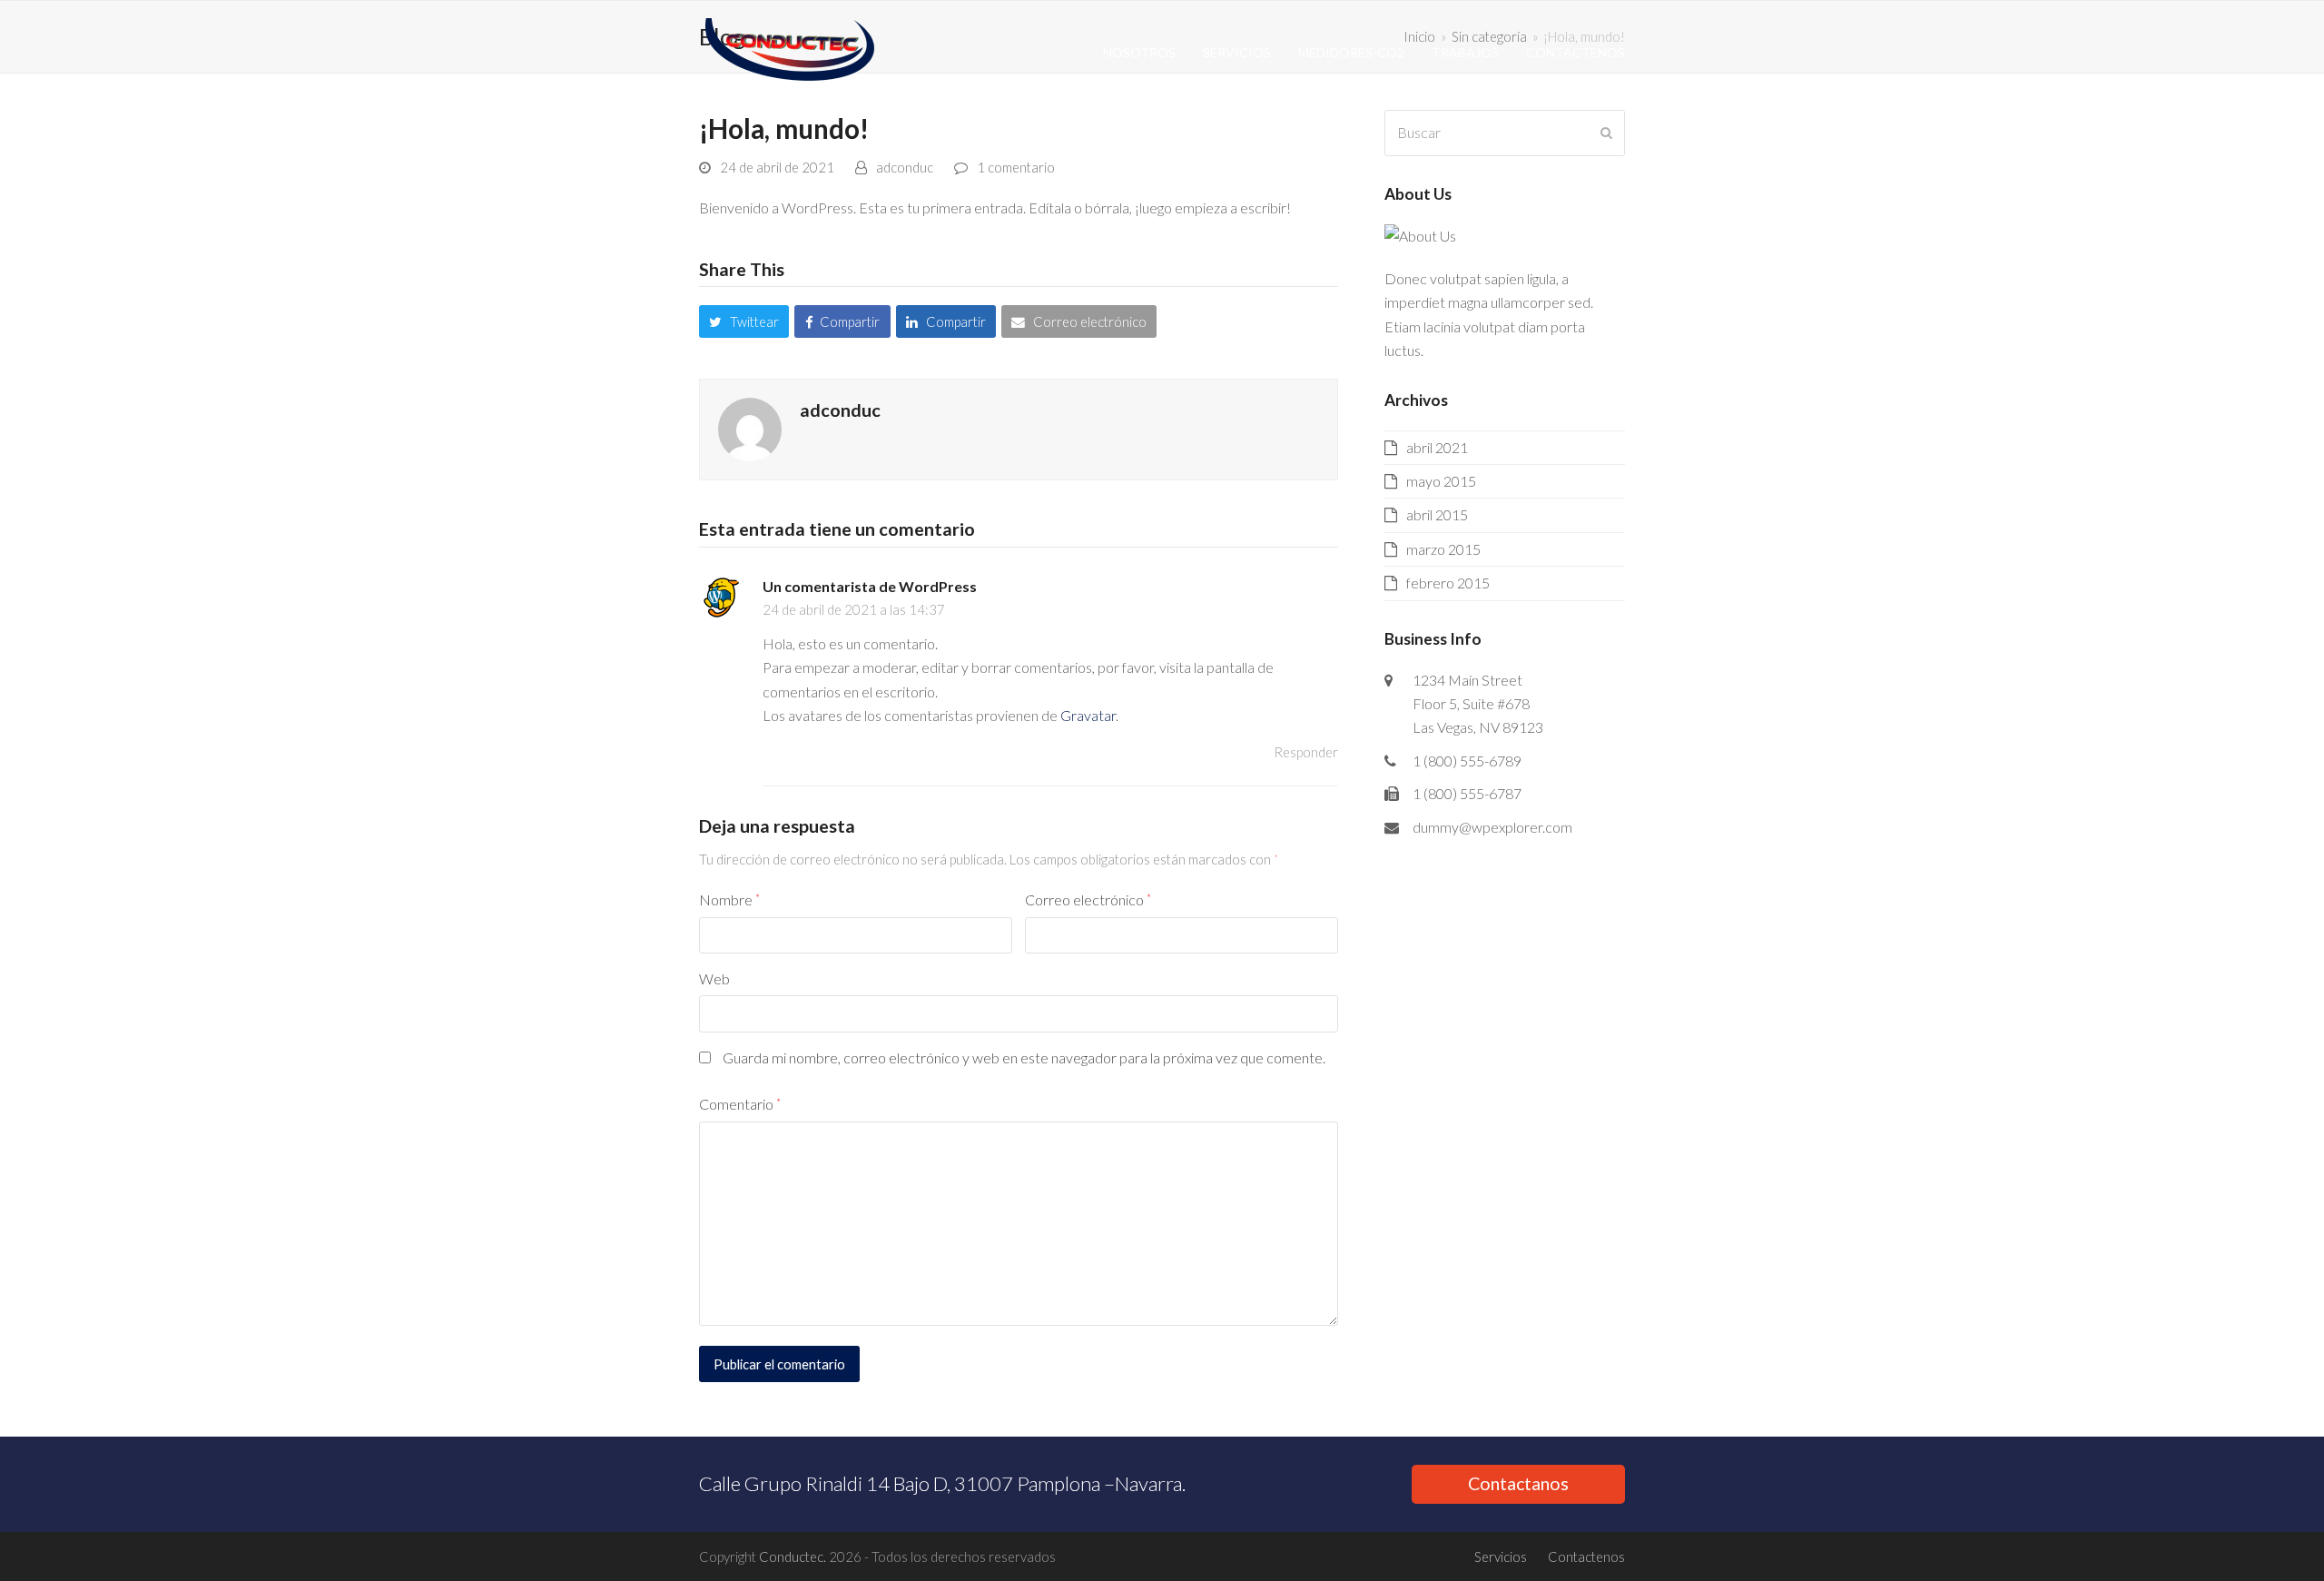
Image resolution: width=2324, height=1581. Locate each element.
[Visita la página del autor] (750, 427)
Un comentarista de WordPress (870, 586)
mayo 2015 (1441, 481)
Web (714, 978)
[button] (744, 321)
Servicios (1501, 1556)
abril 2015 (1437, 514)
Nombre (729, 899)
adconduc (905, 167)
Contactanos (1518, 1483)
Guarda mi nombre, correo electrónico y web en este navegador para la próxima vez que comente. (1024, 1057)
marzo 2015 (1443, 549)
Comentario (740, 1104)
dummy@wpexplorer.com (1492, 827)
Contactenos (1586, 1556)
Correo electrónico (1088, 899)
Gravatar (1088, 715)
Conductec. (793, 1556)
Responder (1306, 752)
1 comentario (1016, 167)
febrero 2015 (1448, 583)
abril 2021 (1437, 447)
